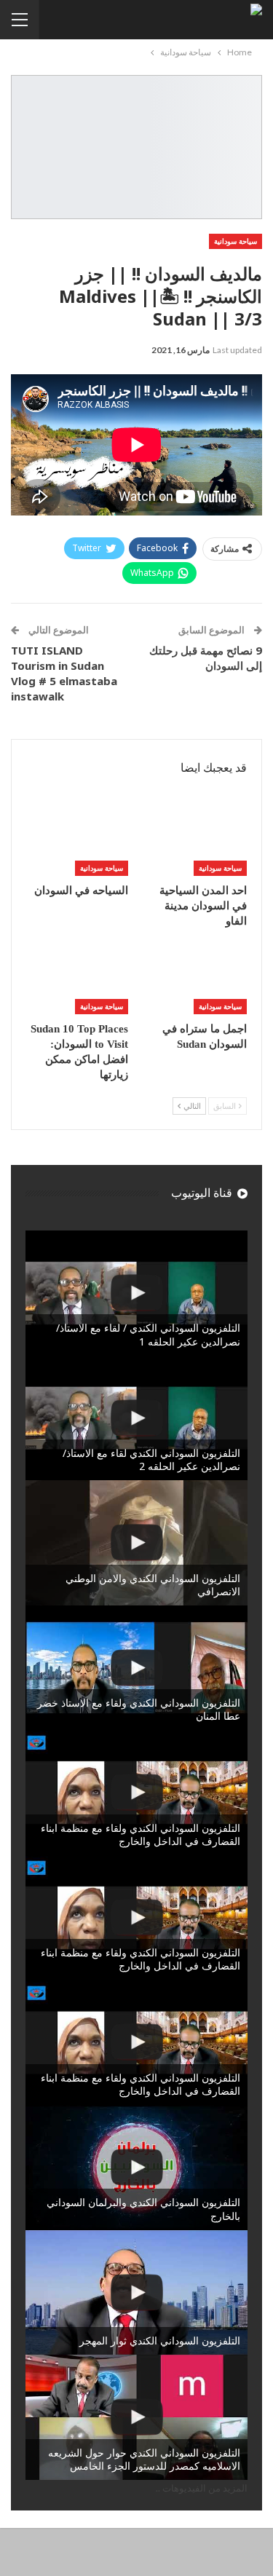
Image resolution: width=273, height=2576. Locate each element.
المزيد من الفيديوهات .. (202, 2488)
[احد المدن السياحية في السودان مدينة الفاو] (197, 840)
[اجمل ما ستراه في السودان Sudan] (197, 979)
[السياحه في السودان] (77, 840)
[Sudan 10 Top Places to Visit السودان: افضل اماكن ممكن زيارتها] (77, 979)
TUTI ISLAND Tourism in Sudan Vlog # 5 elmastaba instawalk (64, 673)
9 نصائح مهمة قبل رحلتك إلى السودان (206, 658)
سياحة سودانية (236, 241)
